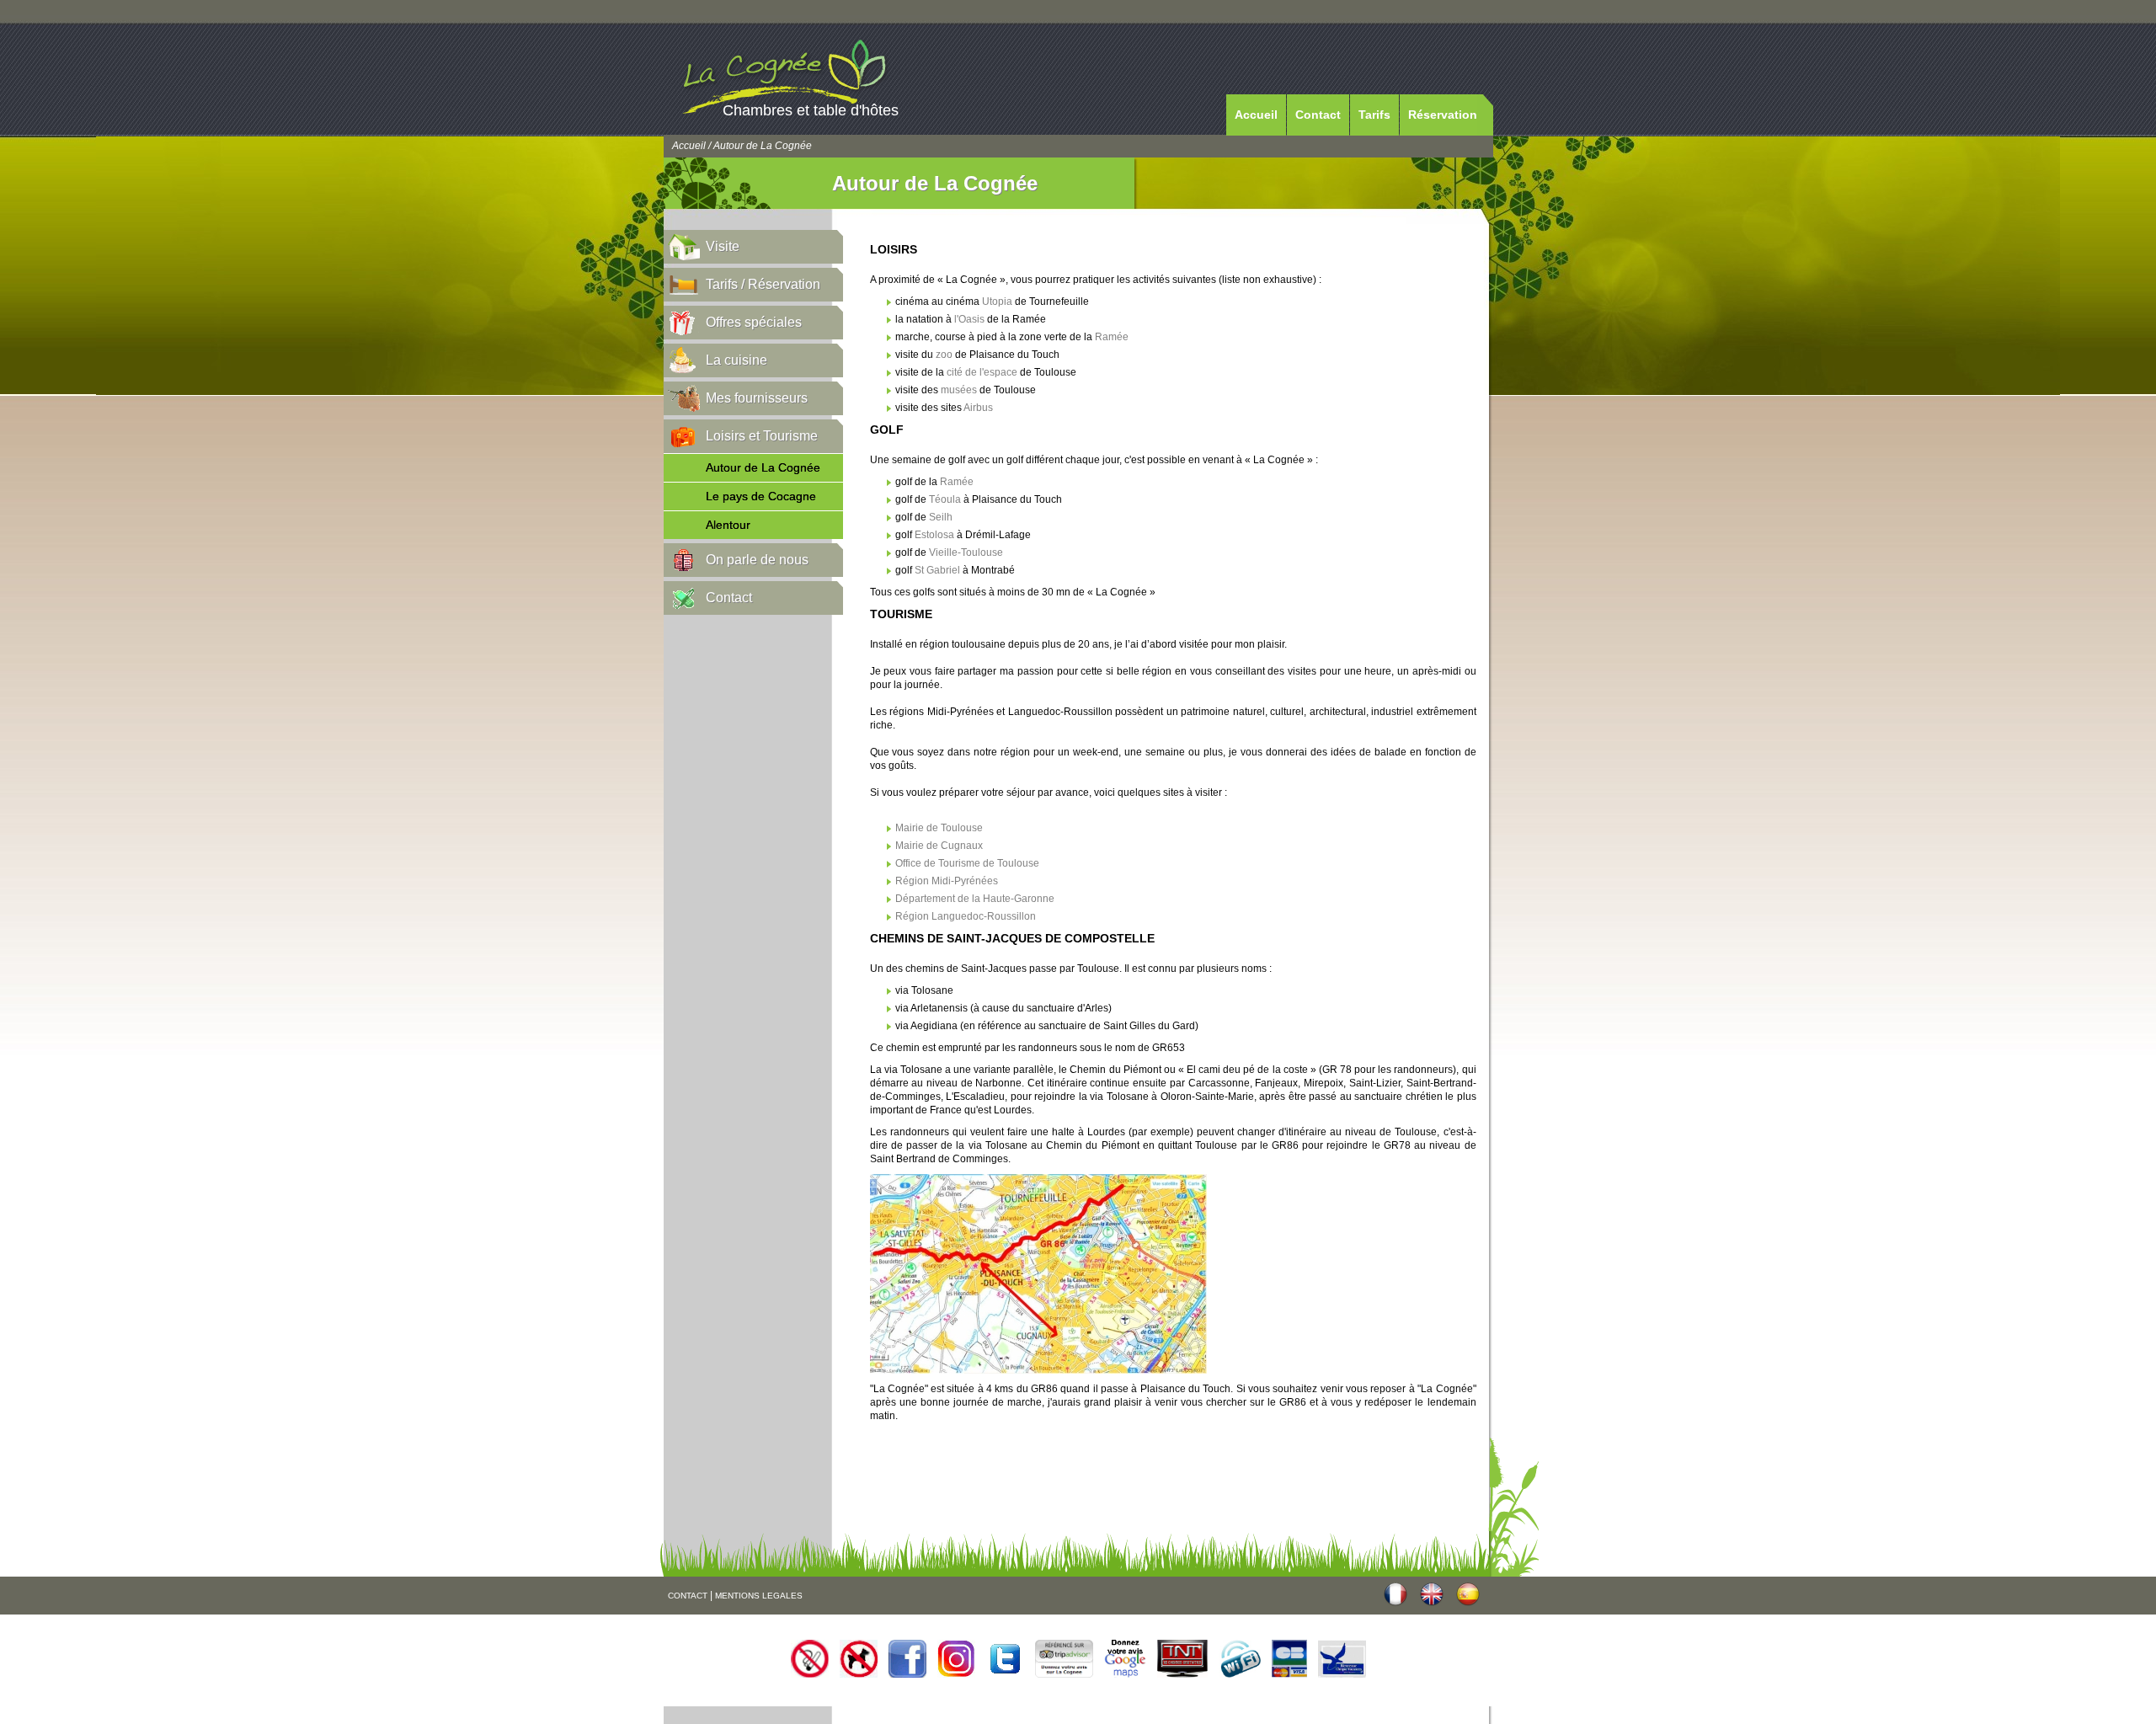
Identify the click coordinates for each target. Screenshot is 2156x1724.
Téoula (945, 499)
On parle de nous (757, 560)
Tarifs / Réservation (763, 284)
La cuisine (736, 360)
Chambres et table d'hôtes (811, 110)
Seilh (941, 517)
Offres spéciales (754, 322)
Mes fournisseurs (757, 398)
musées (959, 390)
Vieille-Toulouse (966, 552)
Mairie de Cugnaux (939, 846)
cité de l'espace (982, 372)
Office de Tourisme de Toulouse (967, 863)
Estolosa (934, 535)
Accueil (1256, 115)
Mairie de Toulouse (939, 828)
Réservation (1443, 115)
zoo (944, 355)
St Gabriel (937, 570)
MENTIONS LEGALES (759, 1596)
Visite (723, 246)
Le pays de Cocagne (761, 496)
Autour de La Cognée (763, 467)
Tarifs (1374, 115)
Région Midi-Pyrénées (947, 881)
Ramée (1112, 337)
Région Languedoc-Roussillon (966, 916)
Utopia (997, 302)
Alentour (728, 525)
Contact (1318, 115)
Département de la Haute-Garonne (975, 899)
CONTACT (688, 1596)
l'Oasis (969, 319)
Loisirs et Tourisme (762, 436)
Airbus (978, 408)
